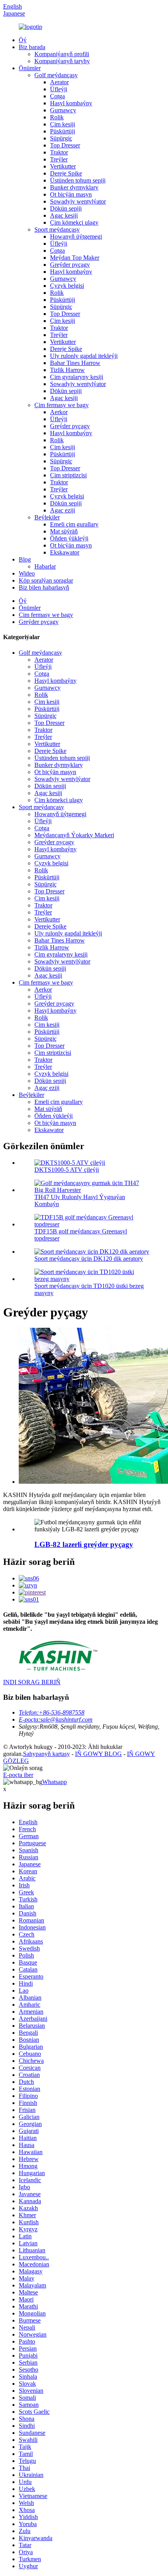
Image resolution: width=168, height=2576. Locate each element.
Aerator (59, 82)
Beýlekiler (47, 517)
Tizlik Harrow (67, 370)
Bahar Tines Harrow (75, 363)
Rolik (57, 117)
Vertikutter (63, 166)
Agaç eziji (63, 510)
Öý (23, 40)
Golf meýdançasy (56, 75)
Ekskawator (65, 552)
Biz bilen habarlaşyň (44, 587)
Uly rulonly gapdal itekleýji (84, 356)
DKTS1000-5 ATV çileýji (67, 1170)
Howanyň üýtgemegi (76, 237)
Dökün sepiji (66, 208)
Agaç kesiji (64, 215)
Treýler (59, 159)
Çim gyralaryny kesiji (77, 377)
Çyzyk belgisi (67, 286)
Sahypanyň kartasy (46, 1754)
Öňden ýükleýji (69, 538)
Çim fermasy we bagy (62, 405)
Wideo (27, 573)
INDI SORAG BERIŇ (32, 1682)
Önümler (30, 68)
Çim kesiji (63, 124)
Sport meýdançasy (57, 229)
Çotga (57, 96)
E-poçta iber (18, 1775)
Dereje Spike (66, 173)
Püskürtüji (63, 131)
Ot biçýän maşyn (71, 194)
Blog (25, 559)
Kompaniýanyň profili (62, 54)
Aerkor (59, 412)
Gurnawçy (63, 110)
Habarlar (45, 566)
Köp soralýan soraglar (46, 580)
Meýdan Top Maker (75, 258)
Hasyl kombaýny (71, 103)
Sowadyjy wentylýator (78, 201)
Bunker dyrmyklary (74, 187)
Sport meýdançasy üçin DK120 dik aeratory (89, 1259)
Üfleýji (59, 89)
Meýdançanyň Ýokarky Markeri (74, 835)
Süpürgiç (61, 138)
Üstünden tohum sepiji (78, 180)
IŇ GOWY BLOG (98, 1754)
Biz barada (32, 47)
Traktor (59, 152)
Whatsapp (55, 1782)
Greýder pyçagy (70, 265)
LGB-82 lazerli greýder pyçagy (84, 1544)
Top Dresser (65, 145)
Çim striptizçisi (68, 475)
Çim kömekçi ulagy (74, 222)
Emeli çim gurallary (74, 524)
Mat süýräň (64, 531)
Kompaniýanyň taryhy (62, 61)
